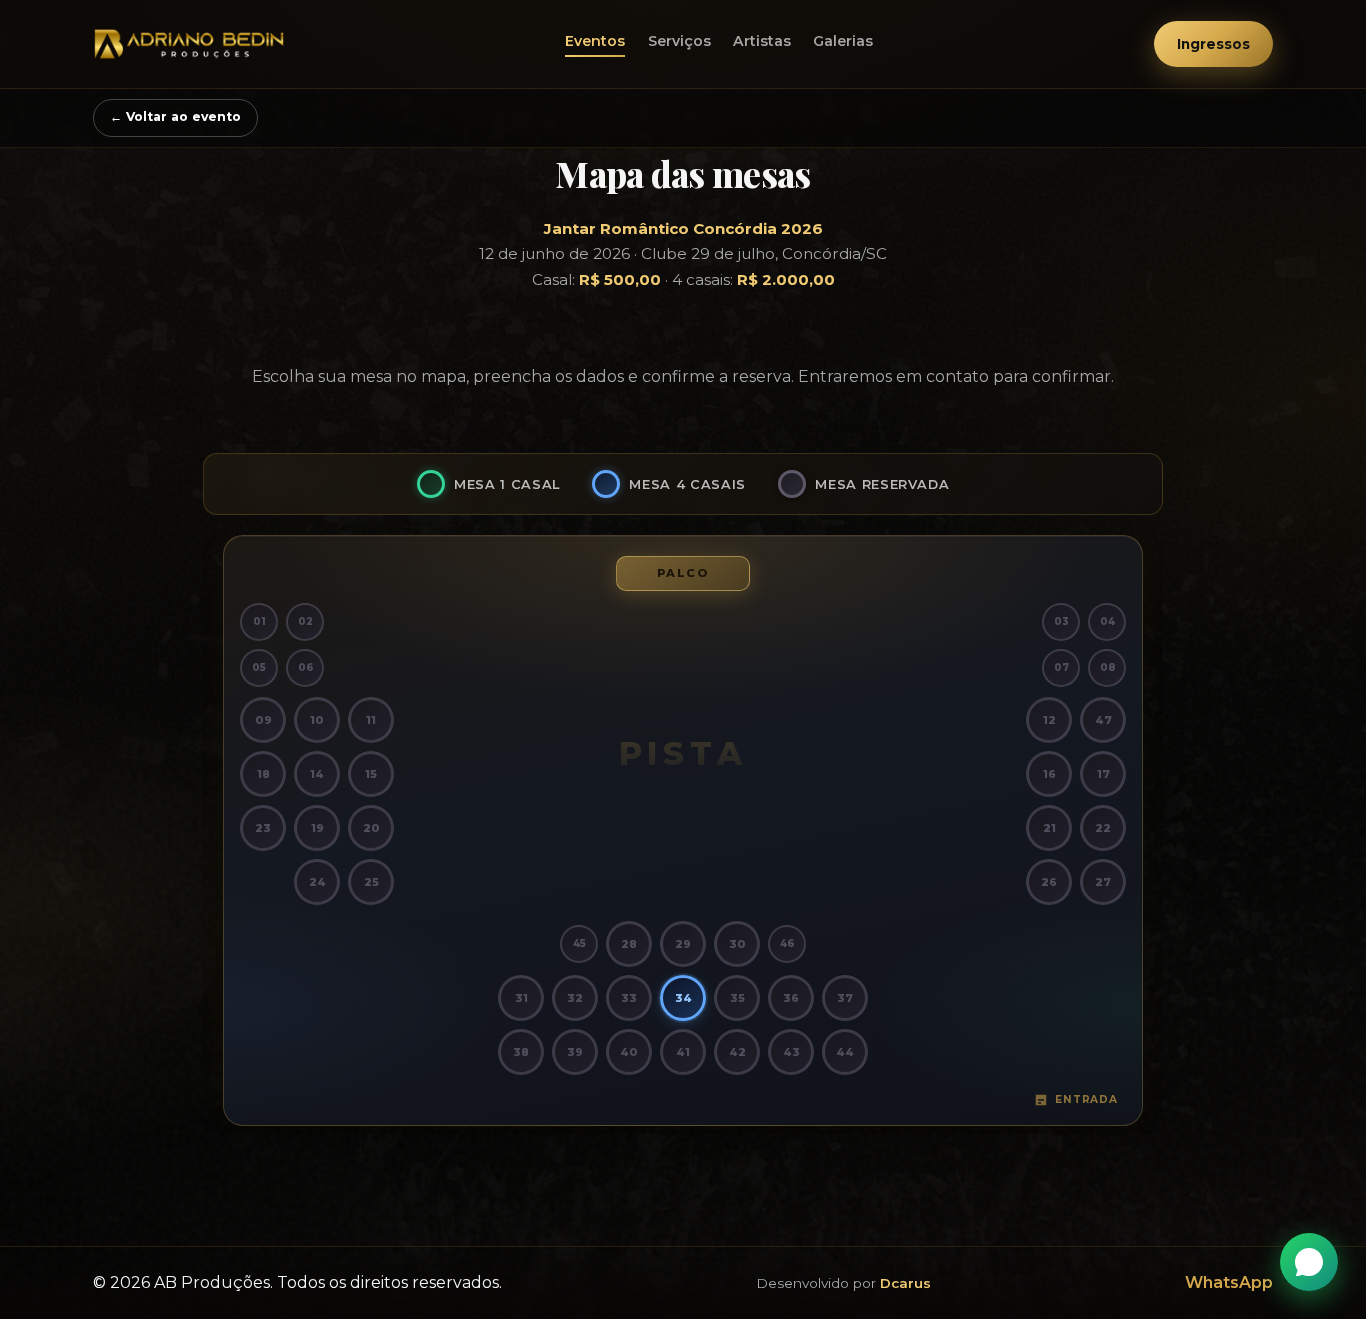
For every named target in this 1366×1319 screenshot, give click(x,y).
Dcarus (905, 1283)
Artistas (762, 41)
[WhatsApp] (1309, 1262)
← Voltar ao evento (175, 116)
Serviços (679, 41)
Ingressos (1213, 44)
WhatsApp (1229, 1282)
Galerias (843, 41)
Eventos (595, 41)
